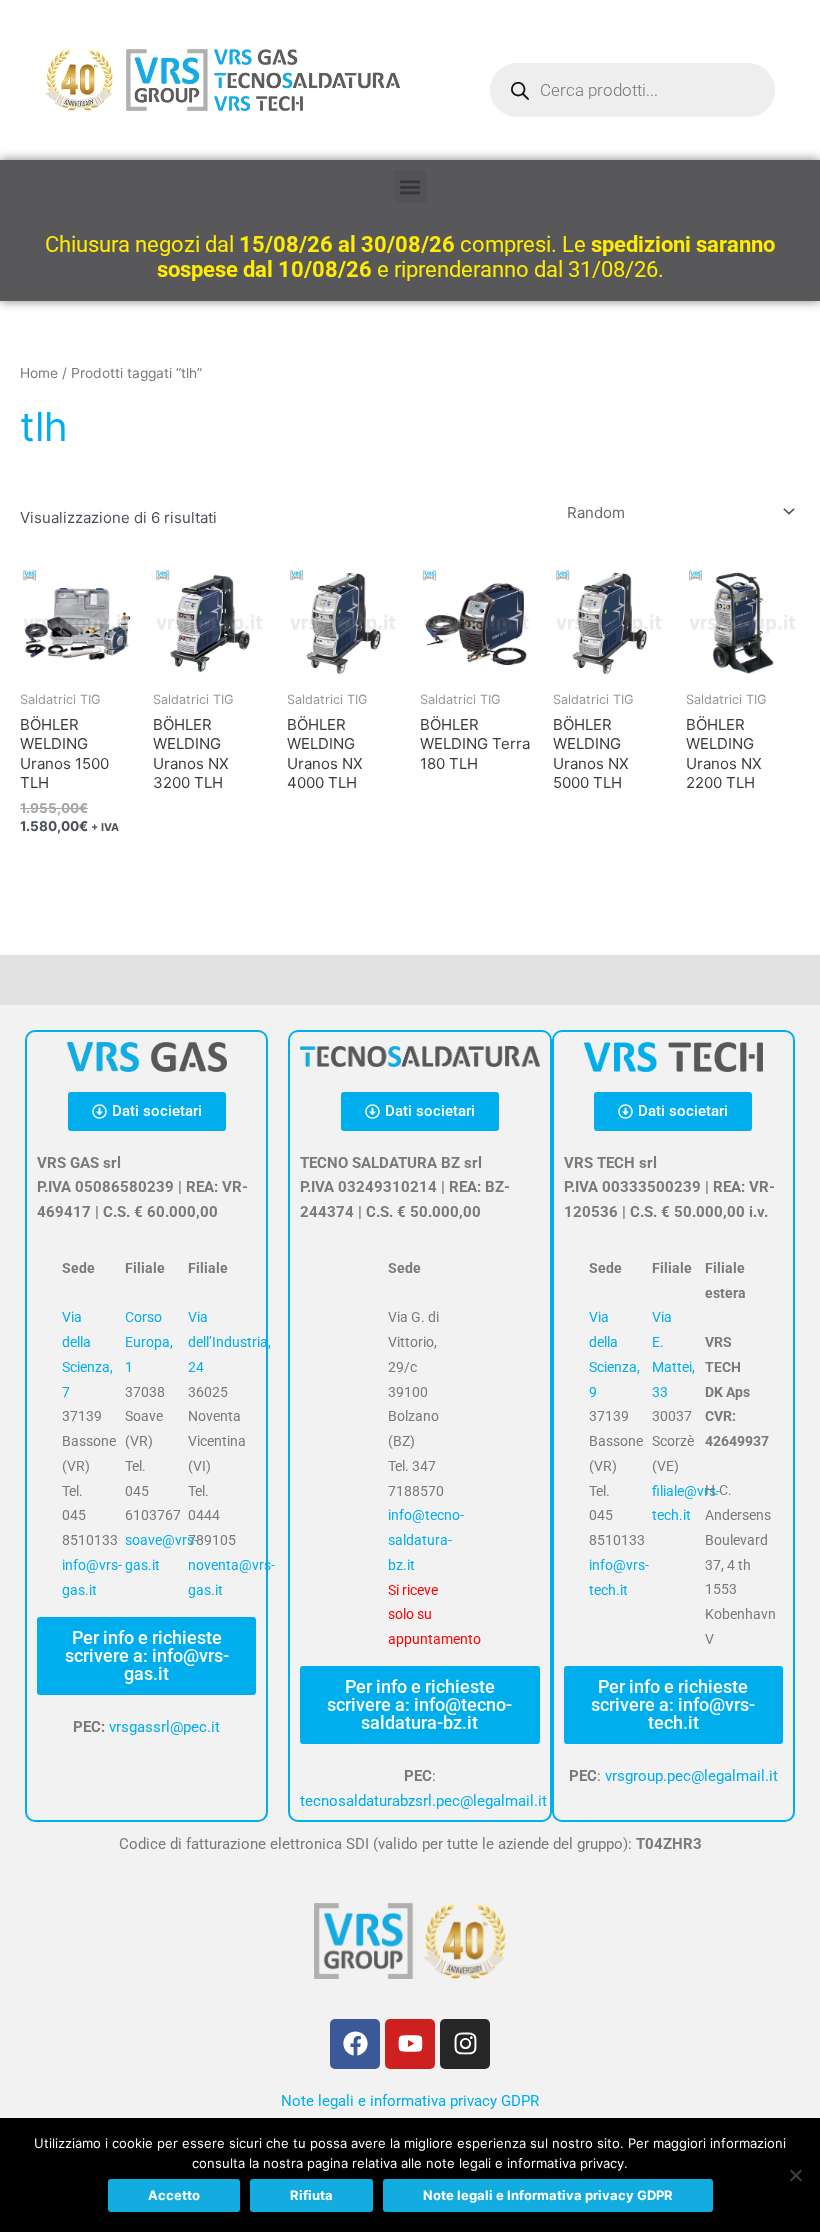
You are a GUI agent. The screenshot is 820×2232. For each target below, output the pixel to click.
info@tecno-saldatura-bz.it (426, 1540)
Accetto (174, 2195)
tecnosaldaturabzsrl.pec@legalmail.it (423, 1801)
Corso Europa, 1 (149, 1342)
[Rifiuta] (795, 2175)
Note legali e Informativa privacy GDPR (548, 2195)
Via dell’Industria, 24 (229, 1342)
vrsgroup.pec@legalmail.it (691, 1776)
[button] (410, 186)
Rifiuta (311, 2195)
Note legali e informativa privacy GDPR (410, 2101)
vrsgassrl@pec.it (164, 1727)
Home (39, 373)
